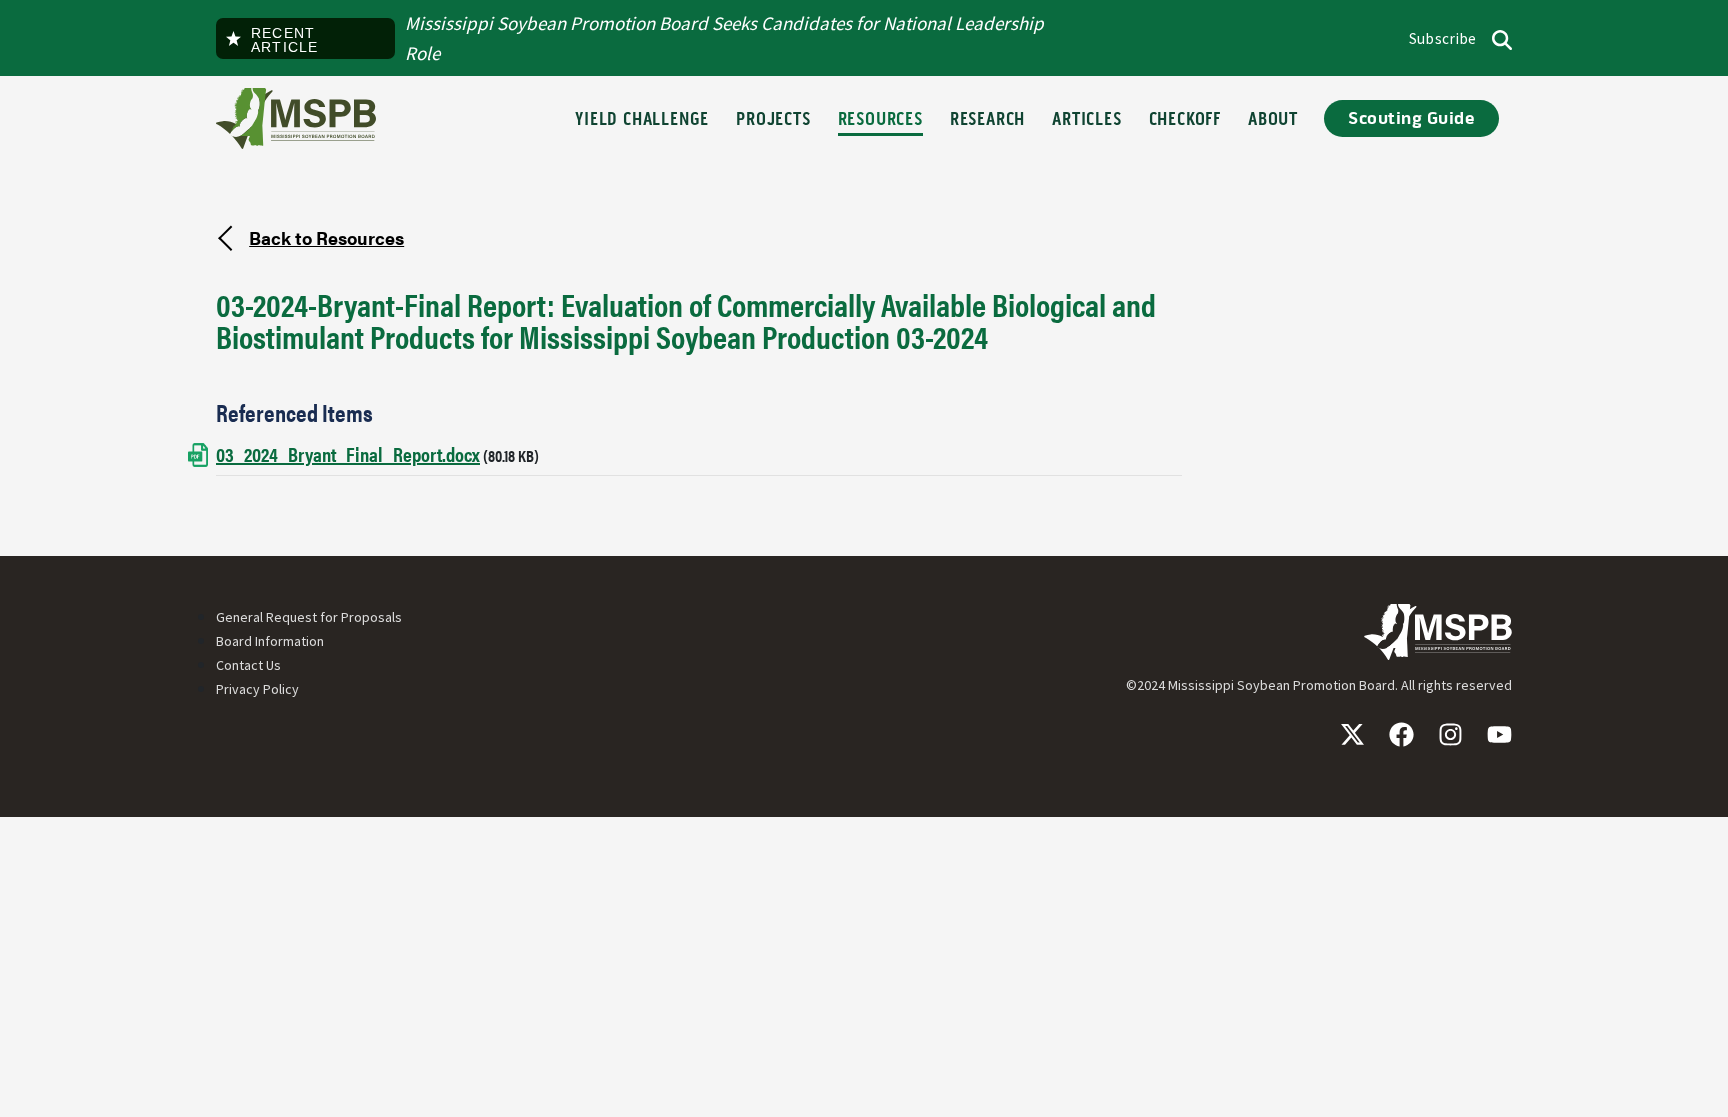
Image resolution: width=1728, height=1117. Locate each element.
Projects (773, 120)
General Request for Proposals (309, 617)
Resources (880, 120)
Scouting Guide (1411, 118)
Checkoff (1185, 120)
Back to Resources (326, 237)
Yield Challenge (642, 120)
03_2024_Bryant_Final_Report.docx (348, 453)
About (1273, 120)
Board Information (270, 641)
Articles (1086, 120)
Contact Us (248, 665)
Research (987, 120)
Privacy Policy (257, 689)
